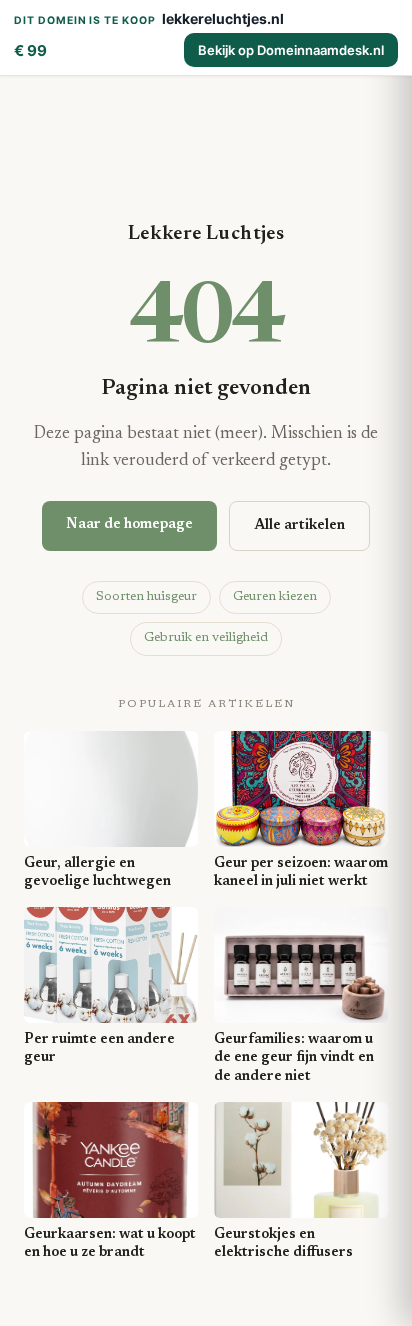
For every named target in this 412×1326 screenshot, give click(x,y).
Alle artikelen (299, 526)
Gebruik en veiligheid (206, 638)
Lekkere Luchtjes (206, 234)
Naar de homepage (129, 525)
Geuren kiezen (275, 597)
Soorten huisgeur (146, 597)
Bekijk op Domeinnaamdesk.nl (291, 50)
